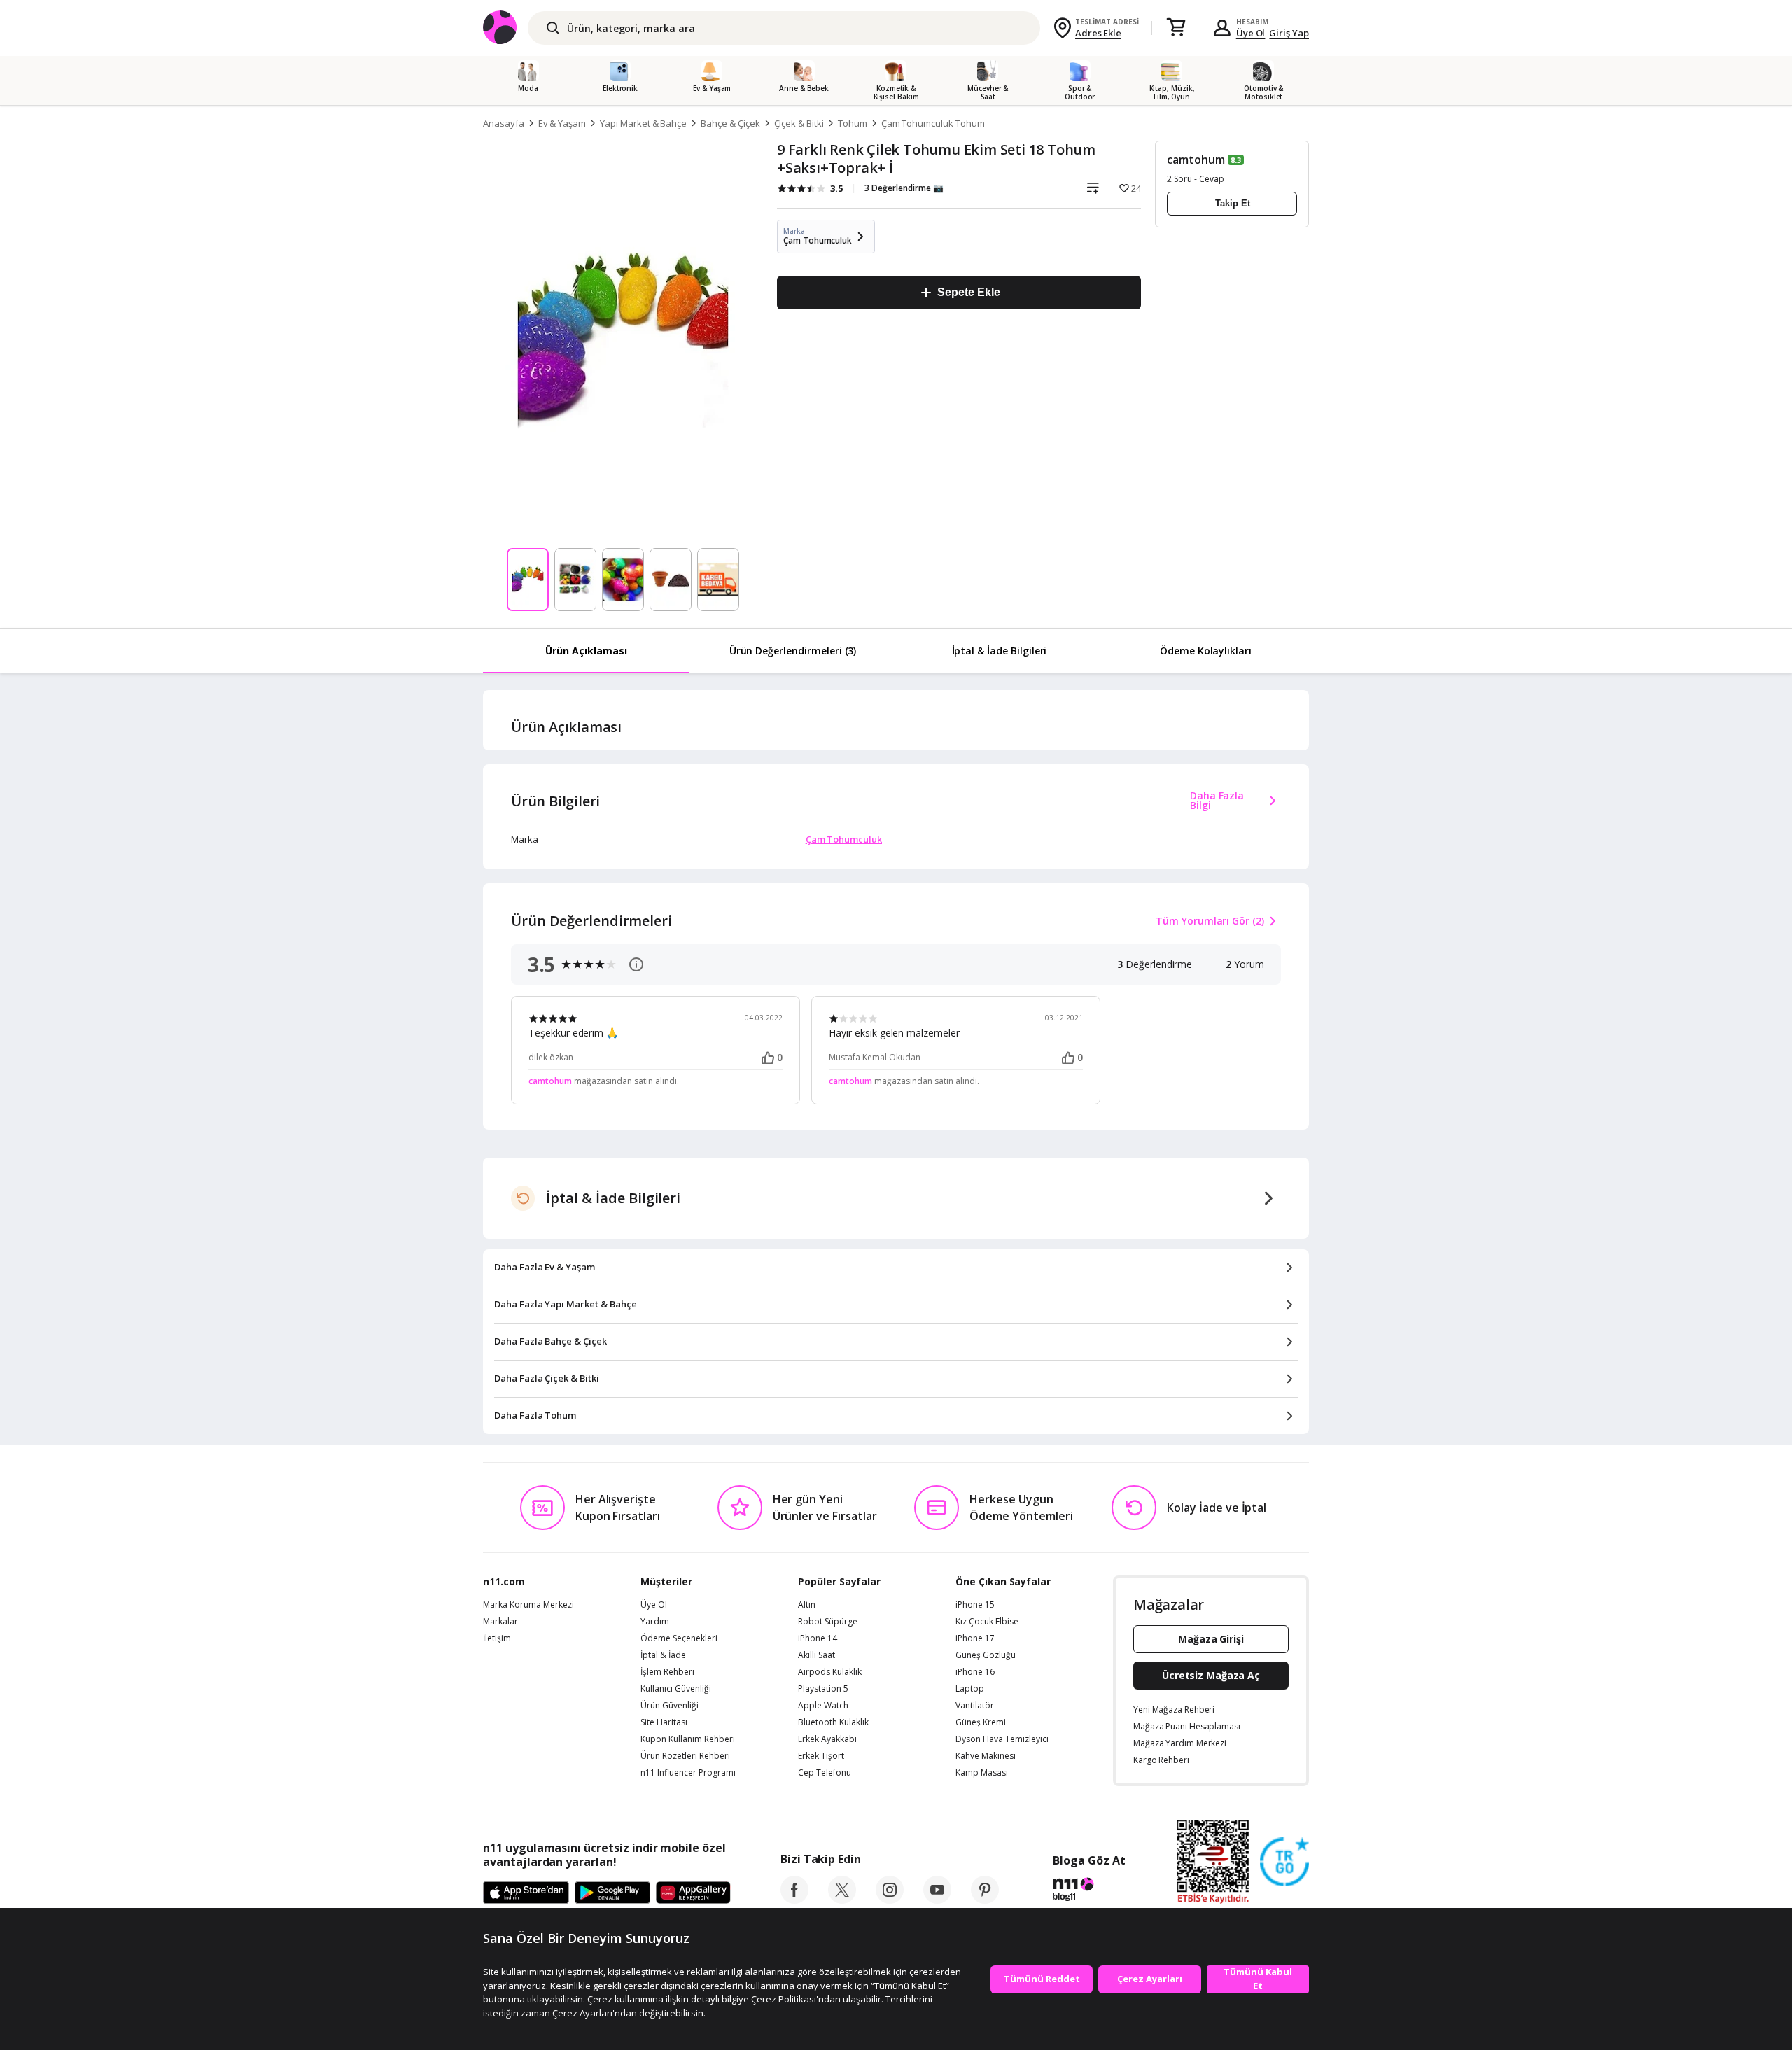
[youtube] (937, 1900)
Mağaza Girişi (1211, 1639)
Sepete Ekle (968, 292)
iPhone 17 (975, 1638)
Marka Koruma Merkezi (528, 1605)
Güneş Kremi (981, 1722)
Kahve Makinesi (986, 1756)
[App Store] (526, 1893)
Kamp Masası (982, 1773)
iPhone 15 (975, 1605)
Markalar (500, 1622)
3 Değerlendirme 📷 (904, 188)
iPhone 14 (818, 1638)
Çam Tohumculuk (844, 839)
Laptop (970, 1689)
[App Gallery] (693, 1893)
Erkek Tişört (821, 1756)
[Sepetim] (1176, 28)
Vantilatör (975, 1706)
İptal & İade (663, 1655)
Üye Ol (1251, 33)
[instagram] (890, 1900)
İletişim (497, 1638)
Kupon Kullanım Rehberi (688, 1739)
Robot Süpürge (828, 1622)
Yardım (655, 1622)
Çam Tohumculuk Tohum (933, 123)
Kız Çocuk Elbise (987, 1622)
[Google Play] (612, 1893)
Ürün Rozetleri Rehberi (685, 1756)
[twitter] (842, 1900)
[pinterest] (985, 1900)
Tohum (853, 123)
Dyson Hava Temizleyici (1002, 1739)
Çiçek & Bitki (799, 123)
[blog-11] (1089, 1891)
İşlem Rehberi (667, 1672)
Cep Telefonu (825, 1773)
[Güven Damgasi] (1284, 1862)
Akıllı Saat (817, 1655)
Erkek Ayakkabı (827, 1739)
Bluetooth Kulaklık (833, 1722)
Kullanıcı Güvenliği (676, 1689)
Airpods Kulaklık (830, 1672)
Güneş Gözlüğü (986, 1655)
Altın (807, 1605)
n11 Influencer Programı (688, 1773)
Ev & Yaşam (562, 123)
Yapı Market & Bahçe (643, 123)
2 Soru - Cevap (1196, 179)
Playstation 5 (823, 1689)
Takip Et (1233, 203)
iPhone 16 (975, 1672)
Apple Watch (823, 1706)
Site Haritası (664, 1722)
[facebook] (794, 1900)
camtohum (1196, 160)
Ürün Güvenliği (670, 1706)
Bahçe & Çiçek (730, 123)
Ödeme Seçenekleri (679, 1638)
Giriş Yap (1289, 33)
